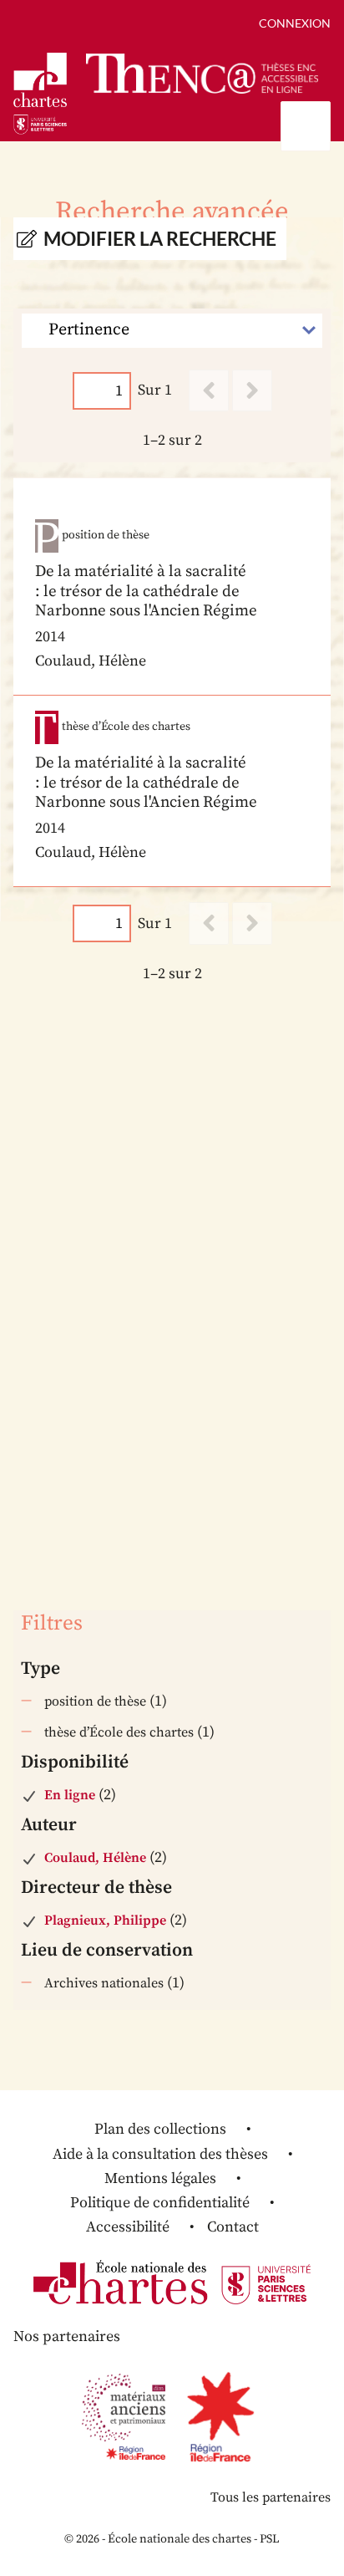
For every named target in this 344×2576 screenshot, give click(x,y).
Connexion (295, 23)
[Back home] (202, 74)
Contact (233, 2227)
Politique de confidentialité (160, 2203)
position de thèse (95, 1701)
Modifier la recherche (160, 239)
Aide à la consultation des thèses (160, 2154)
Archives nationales (104, 1983)
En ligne (70, 1795)
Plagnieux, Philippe (105, 1921)
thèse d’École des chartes (119, 1732)
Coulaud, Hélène (95, 1858)
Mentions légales (160, 2178)
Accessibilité (128, 2227)
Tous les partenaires (271, 2497)
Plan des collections (160, 2129)
